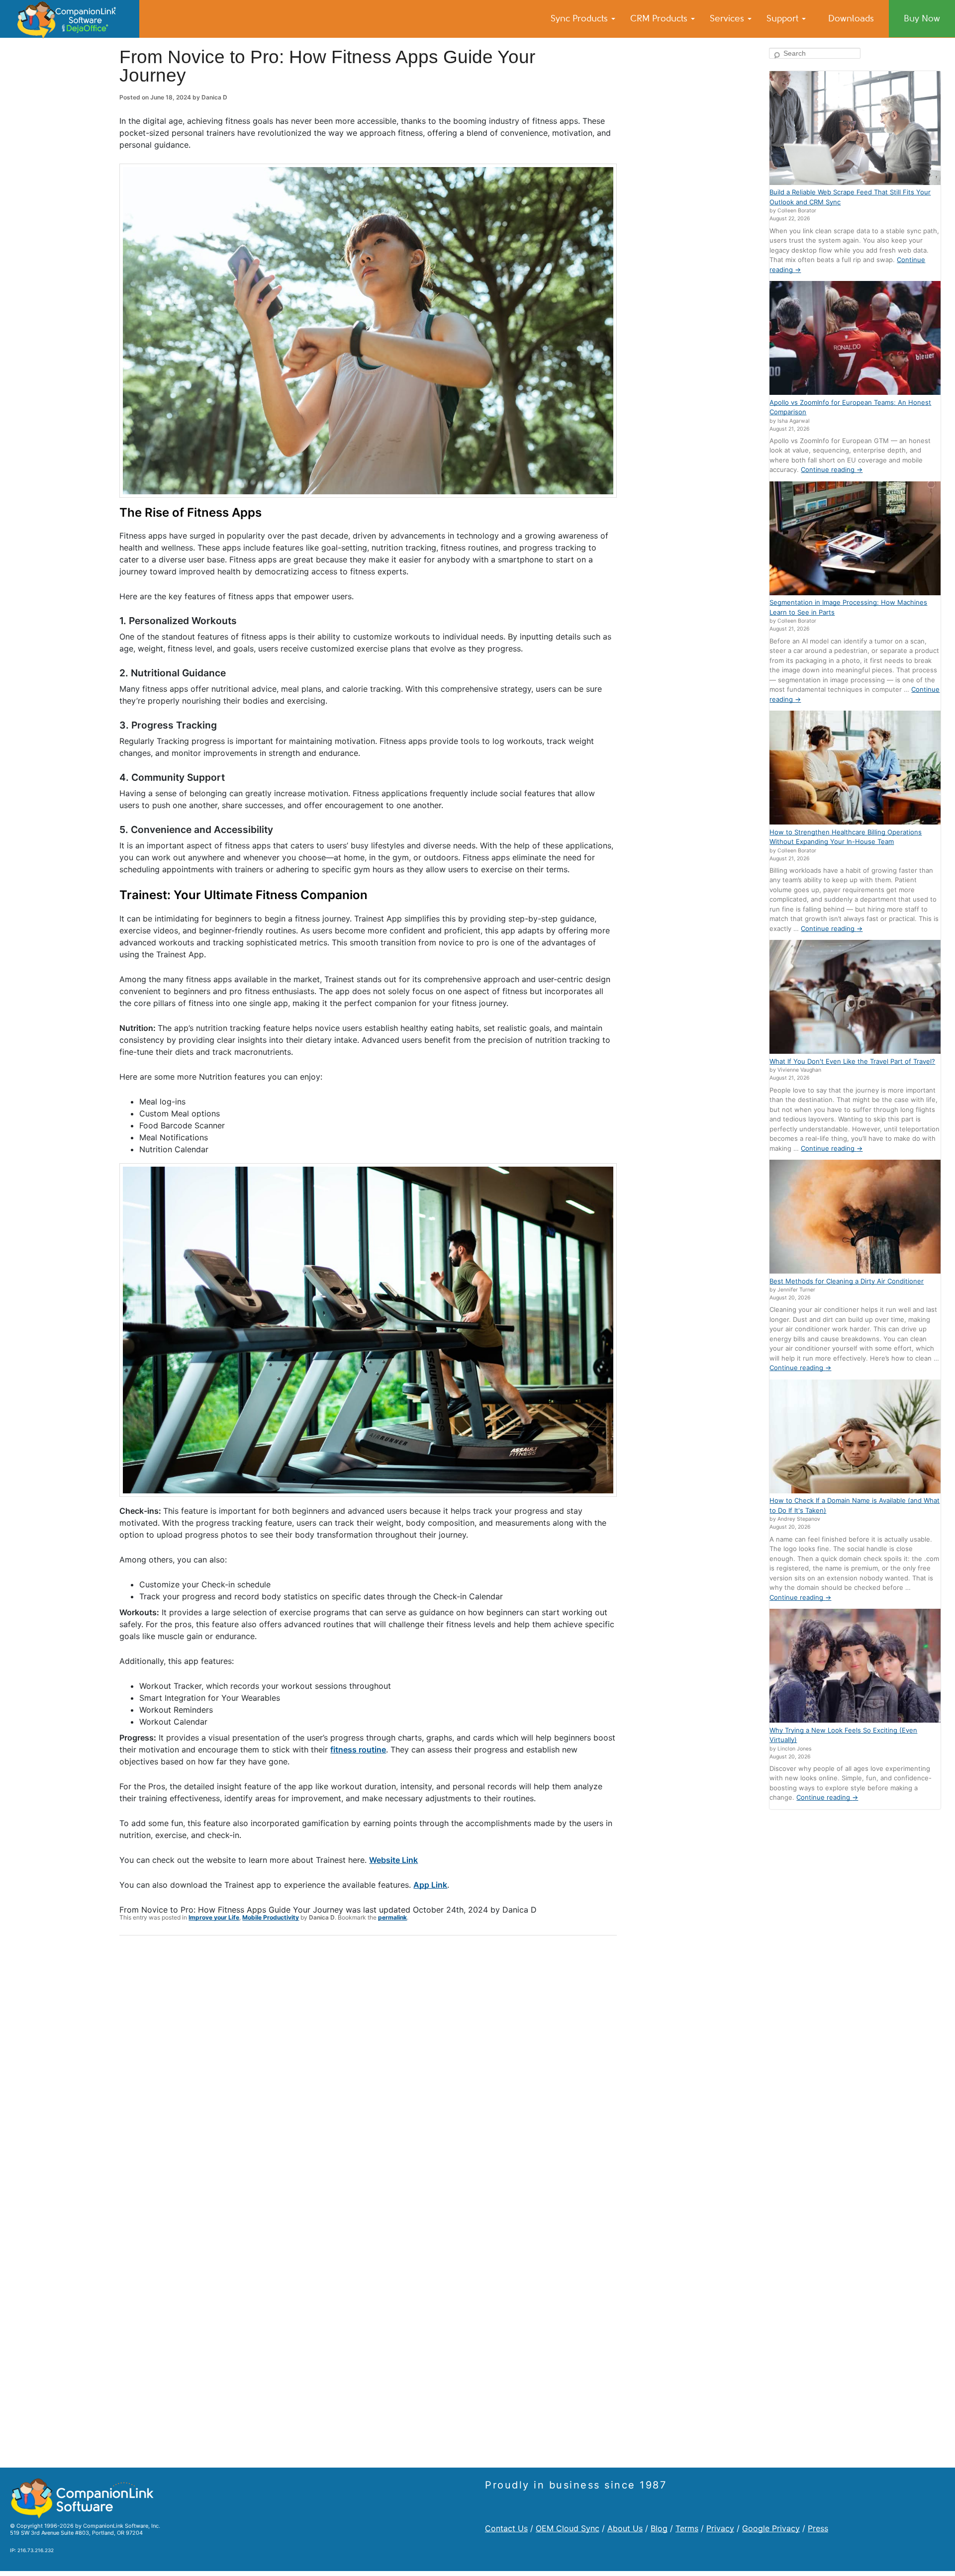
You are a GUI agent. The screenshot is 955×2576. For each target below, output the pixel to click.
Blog (659, 2528)
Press (818, 2528)
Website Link (393, 1860)
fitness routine (358, 1749)
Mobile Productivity (271, 1917)
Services (728, 18)
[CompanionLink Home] (70, 19)
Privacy (720, 2528)
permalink (392, 1917)
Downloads (851, 18)
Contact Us (506, 2528)
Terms (687, 2528)
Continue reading (832, 469)
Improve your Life (214, 1917)
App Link (430, 1885)
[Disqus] (368, 2073)
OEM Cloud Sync (568, 2528)
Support (784, 18)
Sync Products (580, 18)
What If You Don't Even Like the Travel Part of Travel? (852, 1061)
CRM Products (660, 18)
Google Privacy (771, 2528)
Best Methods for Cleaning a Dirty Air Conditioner (847, 1281)
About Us (625, 2528)
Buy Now (922, 18)
